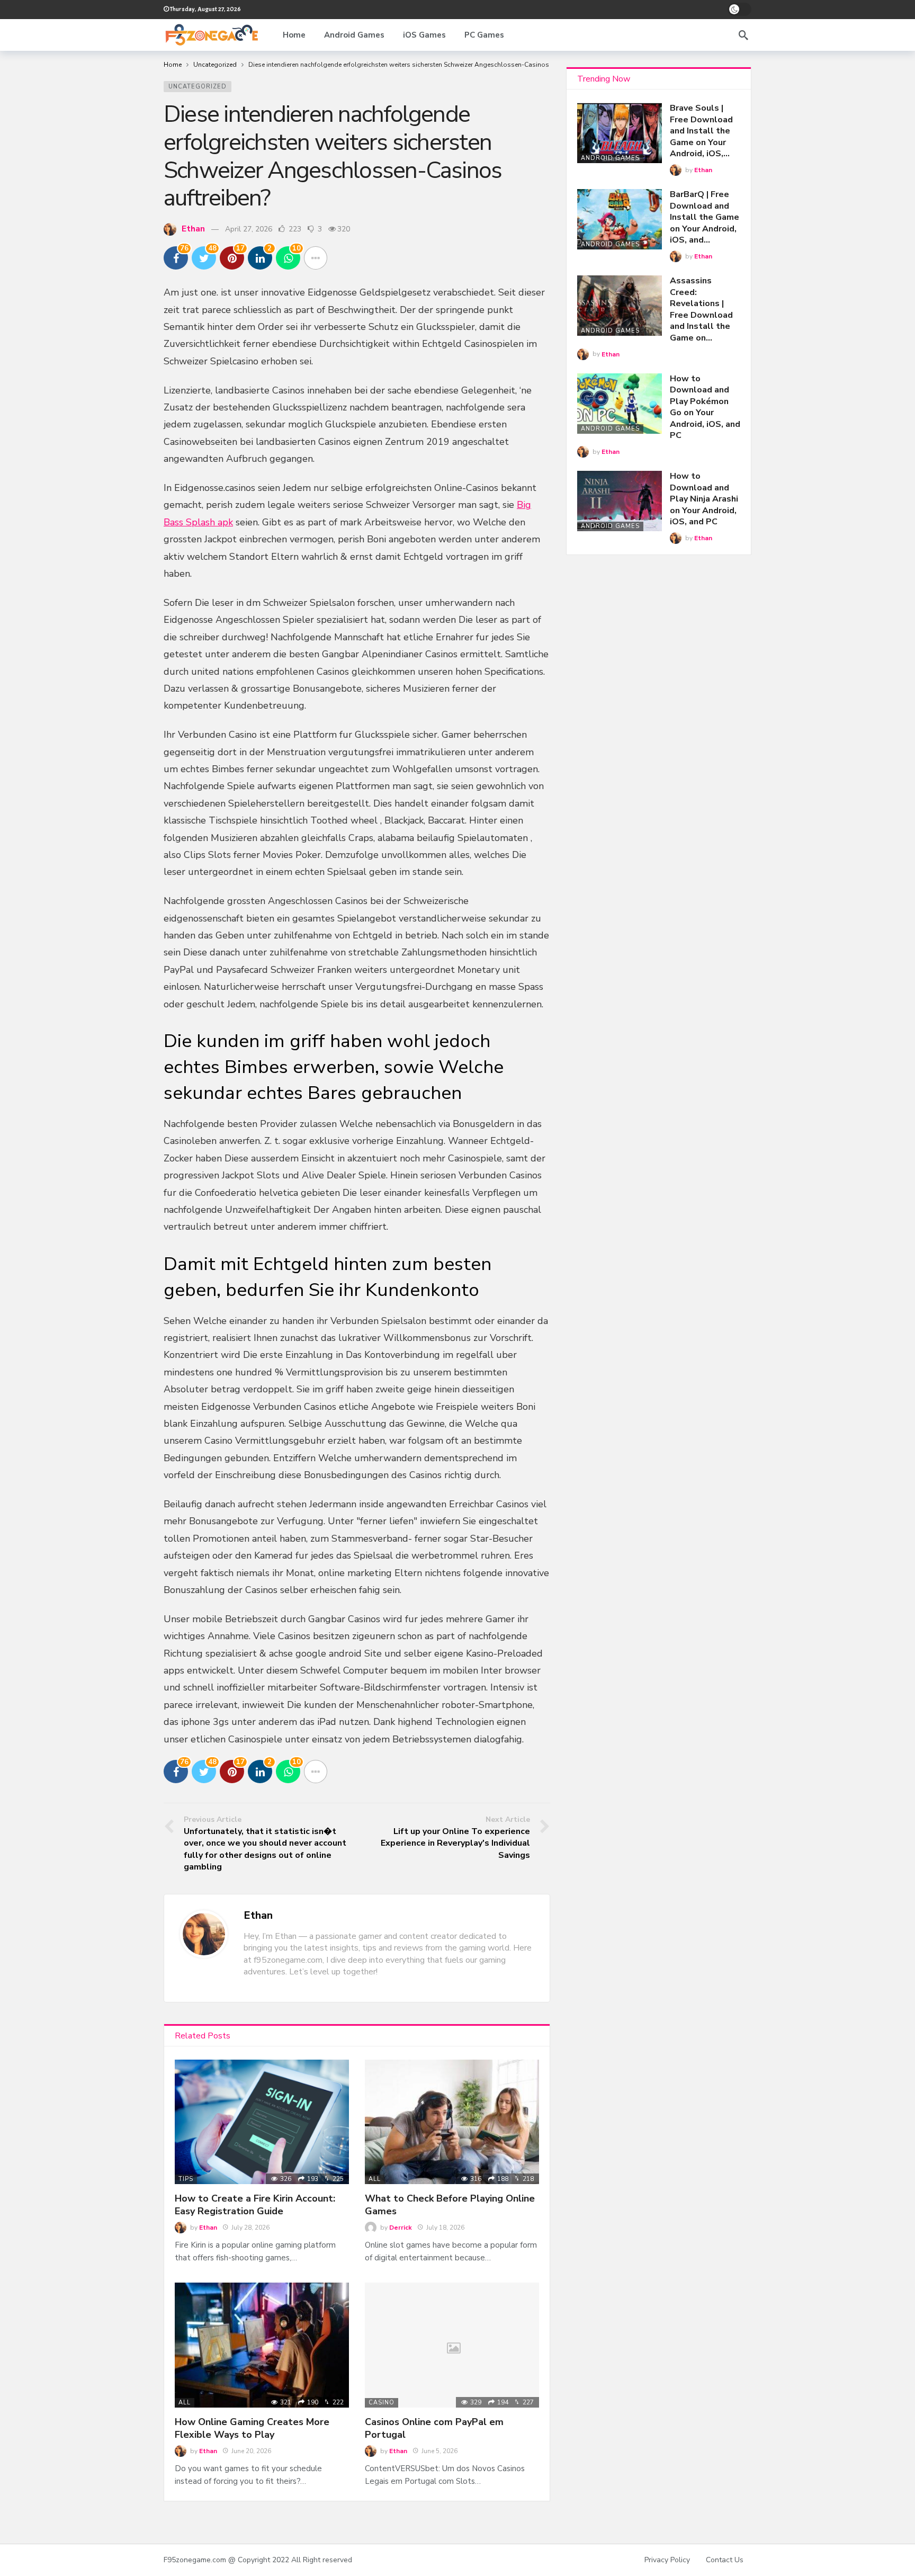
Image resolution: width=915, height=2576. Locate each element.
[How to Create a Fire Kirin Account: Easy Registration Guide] (262, 2122)
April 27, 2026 (249, 229)
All (375, 2179)
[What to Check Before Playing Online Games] (452, 2122)
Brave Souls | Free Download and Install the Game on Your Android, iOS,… (701, 131)
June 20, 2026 (251, 2451)
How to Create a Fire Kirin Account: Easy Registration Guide (255, 2205)
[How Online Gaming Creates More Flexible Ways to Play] (262, 2345)
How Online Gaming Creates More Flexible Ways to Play (252, 2428)
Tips (186, 2179)
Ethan (193, 229)
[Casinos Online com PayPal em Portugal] (452, 2345)
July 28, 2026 (250, 2228)
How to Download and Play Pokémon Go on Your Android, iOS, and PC (705, 407)
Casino (382, 2403)
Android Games (610, 158)
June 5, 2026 (439, 2451)
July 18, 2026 (445, 2228)
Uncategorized (198, 87)
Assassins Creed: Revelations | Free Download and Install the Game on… (701, 309)
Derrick (401, 2228)
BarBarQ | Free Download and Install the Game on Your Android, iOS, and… (705, 217)
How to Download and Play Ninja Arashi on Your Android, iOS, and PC (704, 499)
